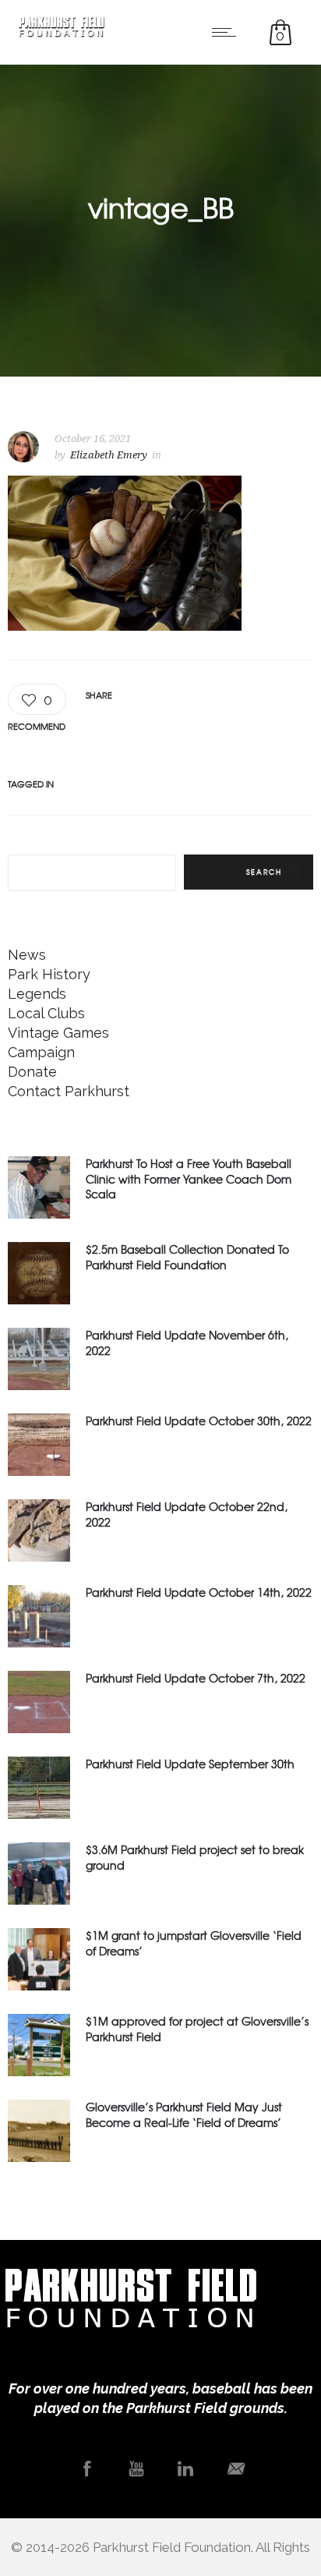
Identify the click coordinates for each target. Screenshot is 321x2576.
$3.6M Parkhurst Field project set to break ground (195, 1857)
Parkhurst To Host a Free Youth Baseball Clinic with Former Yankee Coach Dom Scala (189, 1178)
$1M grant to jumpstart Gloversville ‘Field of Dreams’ (194, 1943)
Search (264, 872)
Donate (32, 1072)
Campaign (41, 1052)
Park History (49, 974)
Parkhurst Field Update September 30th (190, 1764)
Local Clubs (46, 1013)
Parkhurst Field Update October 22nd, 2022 (187, 1514)
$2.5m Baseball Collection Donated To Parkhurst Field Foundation (187, 1256)
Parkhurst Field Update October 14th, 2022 (199, 1592)
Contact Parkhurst (69, 1091)
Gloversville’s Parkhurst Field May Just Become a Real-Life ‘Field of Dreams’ (184, 2114)
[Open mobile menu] (228, 32)
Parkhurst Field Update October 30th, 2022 (199, 1421)
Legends (37, 994)
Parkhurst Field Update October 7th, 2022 (196, 1678)
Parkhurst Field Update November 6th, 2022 (187, 1342)
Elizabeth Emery (109, 455)
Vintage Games (58, 1033)
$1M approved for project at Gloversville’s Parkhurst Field (197, 2028)
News (27, 955)
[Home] (62, 32)
